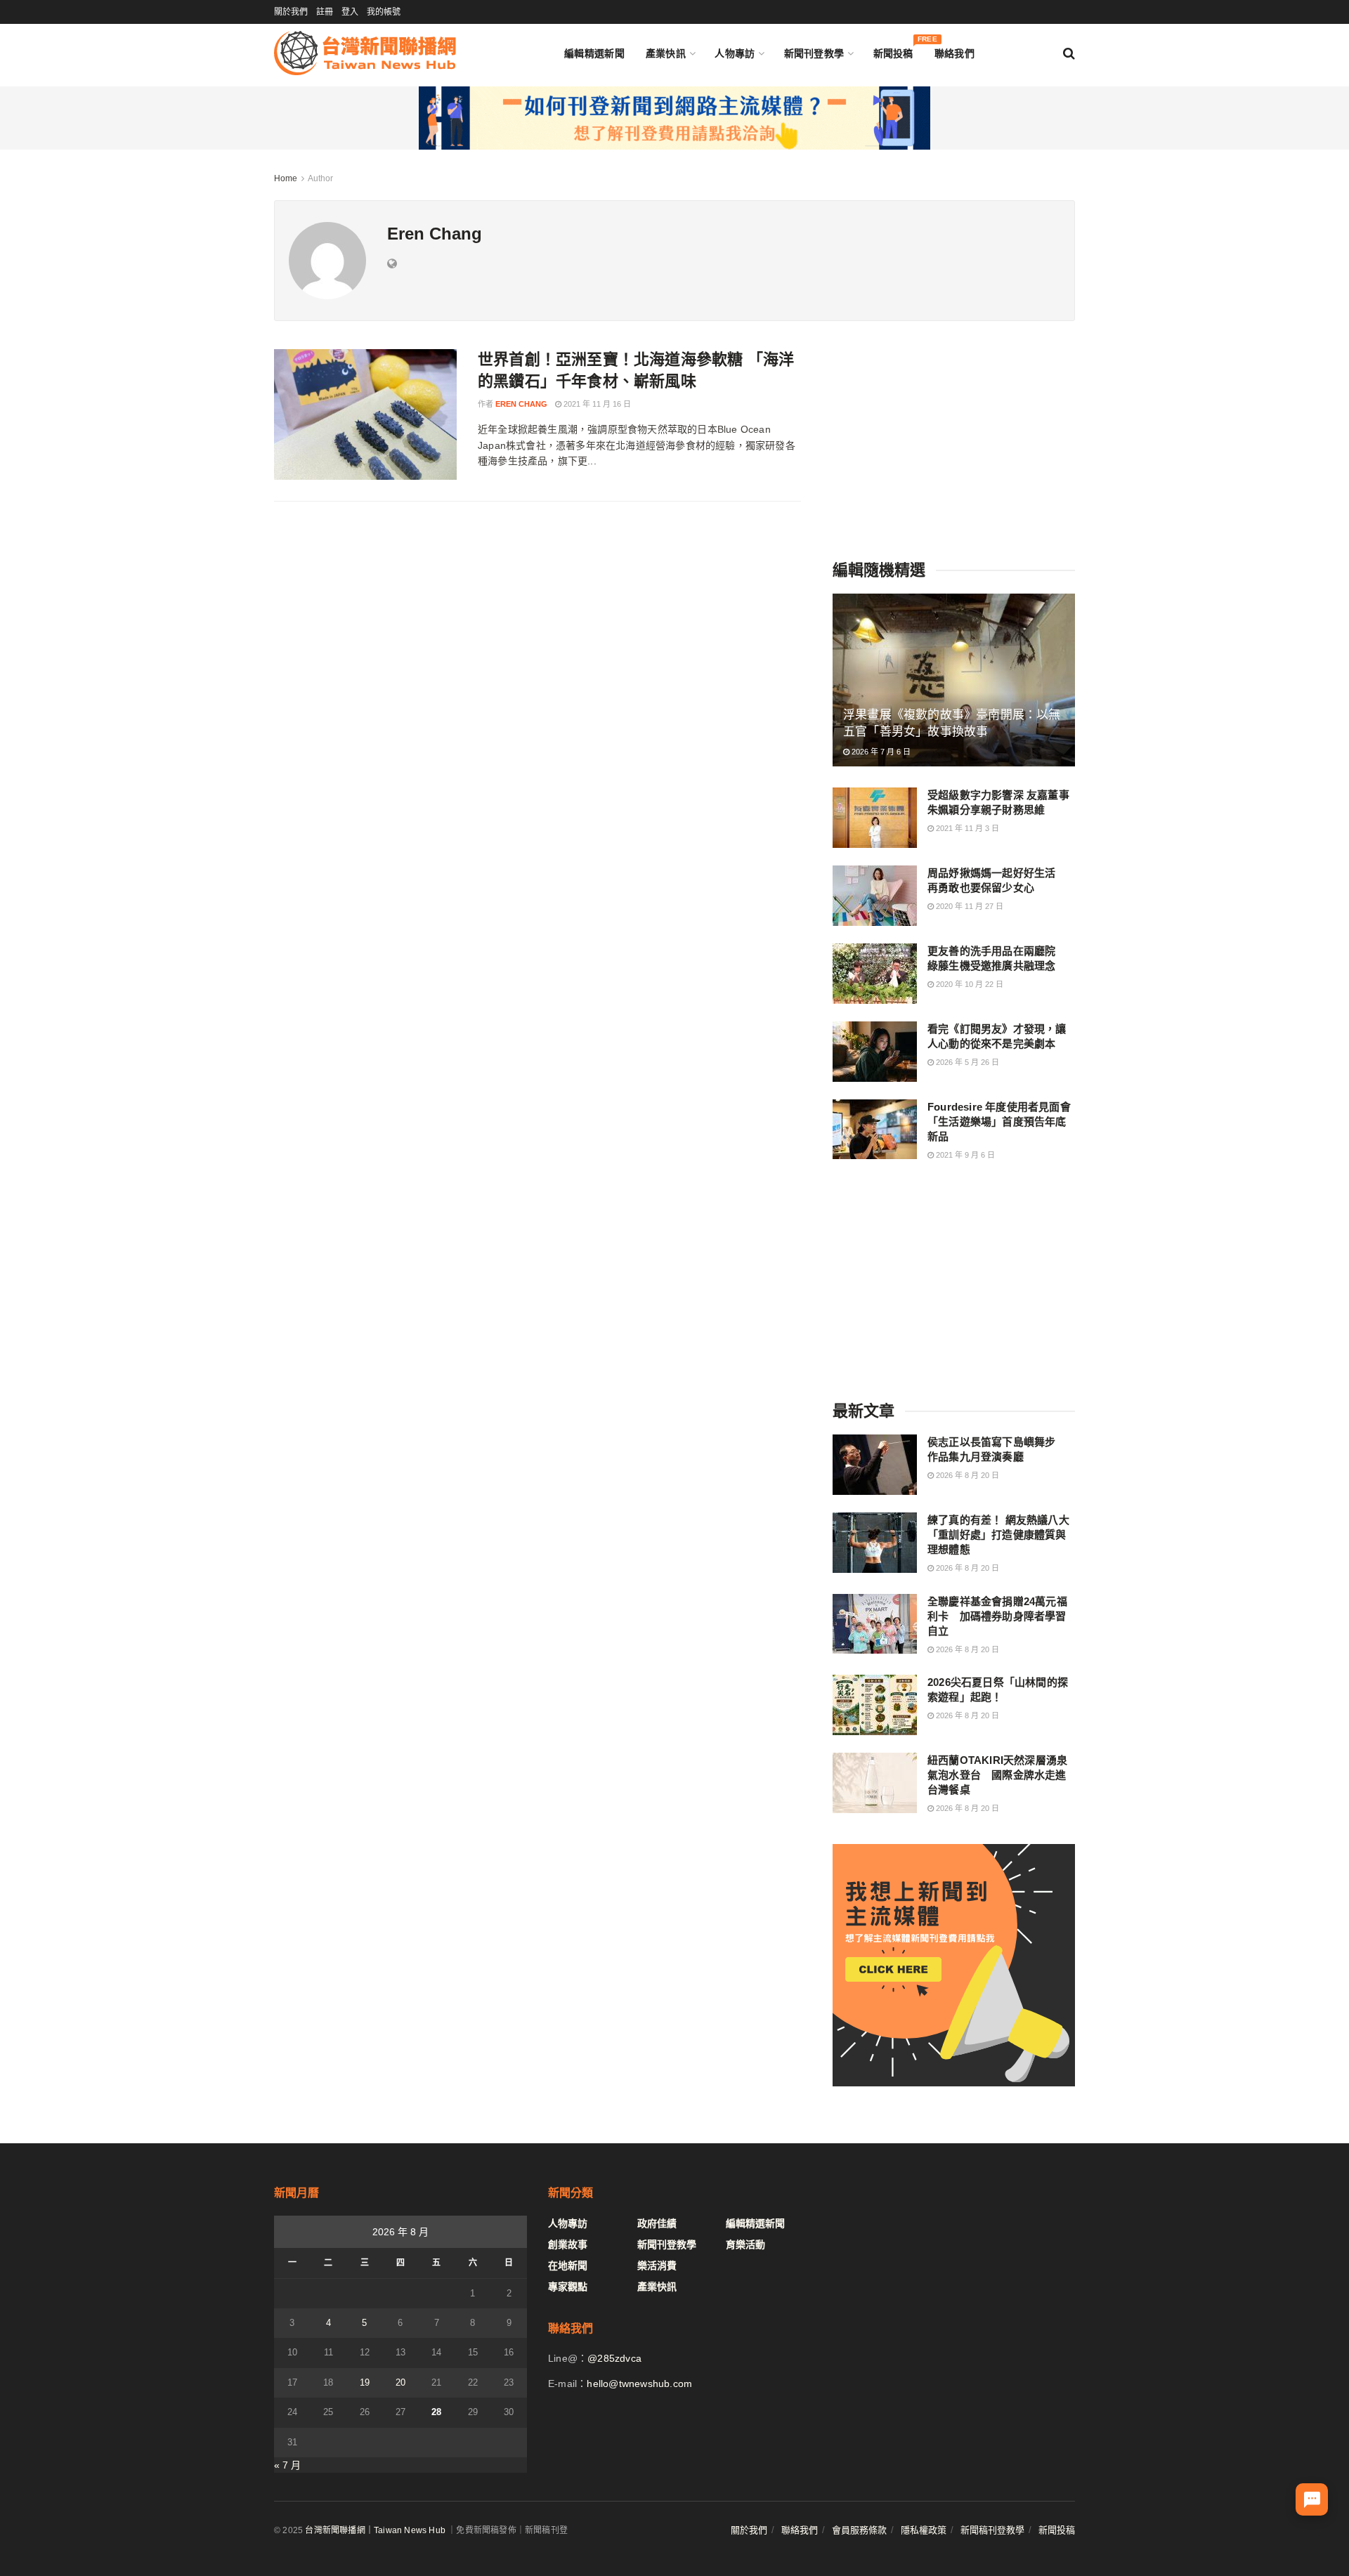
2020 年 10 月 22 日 (969, 984)
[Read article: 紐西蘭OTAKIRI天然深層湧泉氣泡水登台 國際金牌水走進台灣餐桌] (875, 1783)
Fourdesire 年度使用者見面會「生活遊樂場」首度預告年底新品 (999, 1122)
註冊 (325, 12)
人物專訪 (735, 53)
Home (286, 178)
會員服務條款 (859, 2530)
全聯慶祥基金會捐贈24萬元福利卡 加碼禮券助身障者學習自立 (997, 1616)
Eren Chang (521, 404)
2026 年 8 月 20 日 (966, 1475)
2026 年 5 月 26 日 (966, 1062)
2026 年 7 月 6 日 (880, 752)
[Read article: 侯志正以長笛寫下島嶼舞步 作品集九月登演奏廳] (875, 1465)
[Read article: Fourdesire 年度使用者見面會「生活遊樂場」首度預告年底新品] (875, 1130)
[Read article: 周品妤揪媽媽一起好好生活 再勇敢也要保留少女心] (875, 896)
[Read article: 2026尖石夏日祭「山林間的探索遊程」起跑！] (875, 1705)
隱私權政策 (924, 2530)
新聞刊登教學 (814, 53)
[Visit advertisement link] (674, 118)
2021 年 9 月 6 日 (964, 1155)
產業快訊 (666, 53)
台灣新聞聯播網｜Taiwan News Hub (375, 2530)
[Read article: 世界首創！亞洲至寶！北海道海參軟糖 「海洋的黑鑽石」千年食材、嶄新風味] (365, 414)
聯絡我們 (954, 53)
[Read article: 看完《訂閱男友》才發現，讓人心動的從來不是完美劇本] (875, 1052)
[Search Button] (1069, 53)
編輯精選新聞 (594, 53)
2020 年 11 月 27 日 (969, 906)
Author (320, 178)
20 (400, 2382)
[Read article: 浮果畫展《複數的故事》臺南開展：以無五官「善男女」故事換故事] (954, 680)
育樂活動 (745, 2244)
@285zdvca (614, 2358)
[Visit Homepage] (365, 53)
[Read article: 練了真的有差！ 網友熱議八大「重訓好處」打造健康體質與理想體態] (875, 1543)
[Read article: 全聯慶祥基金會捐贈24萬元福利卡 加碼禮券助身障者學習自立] (875, 1624)
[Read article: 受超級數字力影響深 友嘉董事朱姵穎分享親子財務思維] (875, 818)
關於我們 (291, 12)
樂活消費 (657, 2266)
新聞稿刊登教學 (992, 2530)
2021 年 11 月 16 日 (596, 404)
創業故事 (568, 2244)
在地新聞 (568, 2266)
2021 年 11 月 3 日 (966, 828)
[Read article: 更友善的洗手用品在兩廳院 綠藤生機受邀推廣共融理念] (875, 974)
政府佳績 (657, 2223)
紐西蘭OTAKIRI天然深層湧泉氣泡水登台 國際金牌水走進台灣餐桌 (997, 1775)
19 (365, 2382)
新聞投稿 (893, 50)
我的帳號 (384, 12)
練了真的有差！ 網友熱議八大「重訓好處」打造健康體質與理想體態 (998, 1535)
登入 (350, 12)
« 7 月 (287, 2465)
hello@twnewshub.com (639, 2384)
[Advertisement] (954, 437)
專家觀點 (568, 2287)
